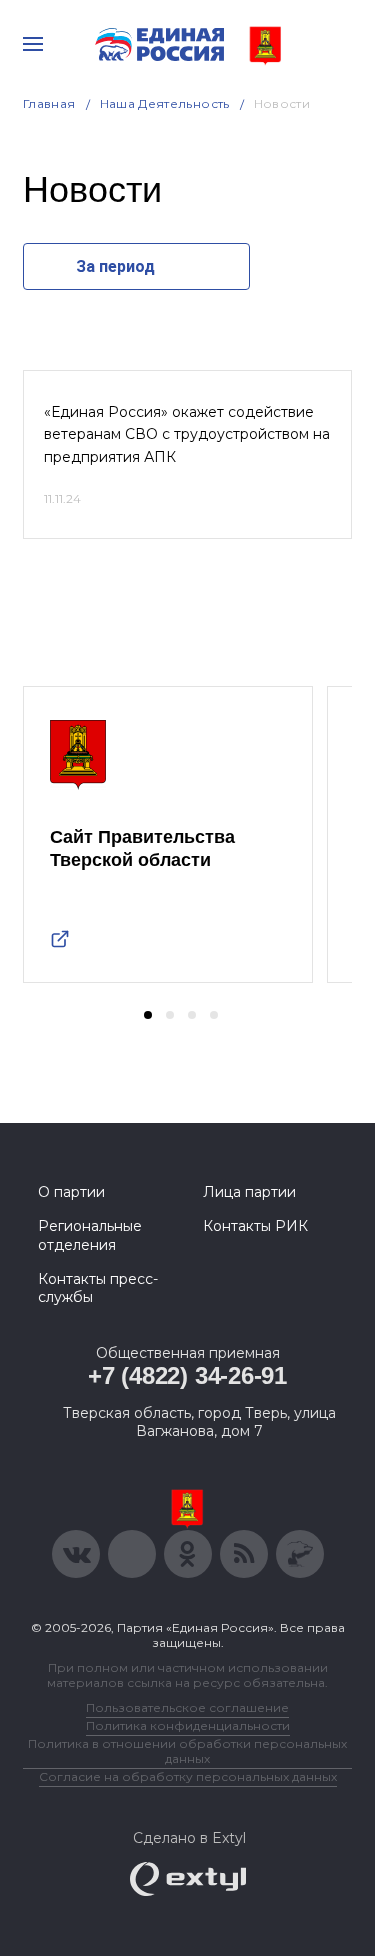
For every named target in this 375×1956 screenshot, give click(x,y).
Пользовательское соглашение (187, 1707)
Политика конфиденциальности (188, 1725)
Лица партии (249, 1192)
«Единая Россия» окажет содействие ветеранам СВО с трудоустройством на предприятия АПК (187, 434)
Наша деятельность (165, 103)
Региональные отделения (90, 1235)
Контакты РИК (255, 1226)
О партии (71, 1192)
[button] (148, 1015)
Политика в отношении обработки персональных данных (187, 1751)
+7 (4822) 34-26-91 (187, 1375)
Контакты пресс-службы (98, 1288)
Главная (49, 103)
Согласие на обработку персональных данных (188, 1776)
